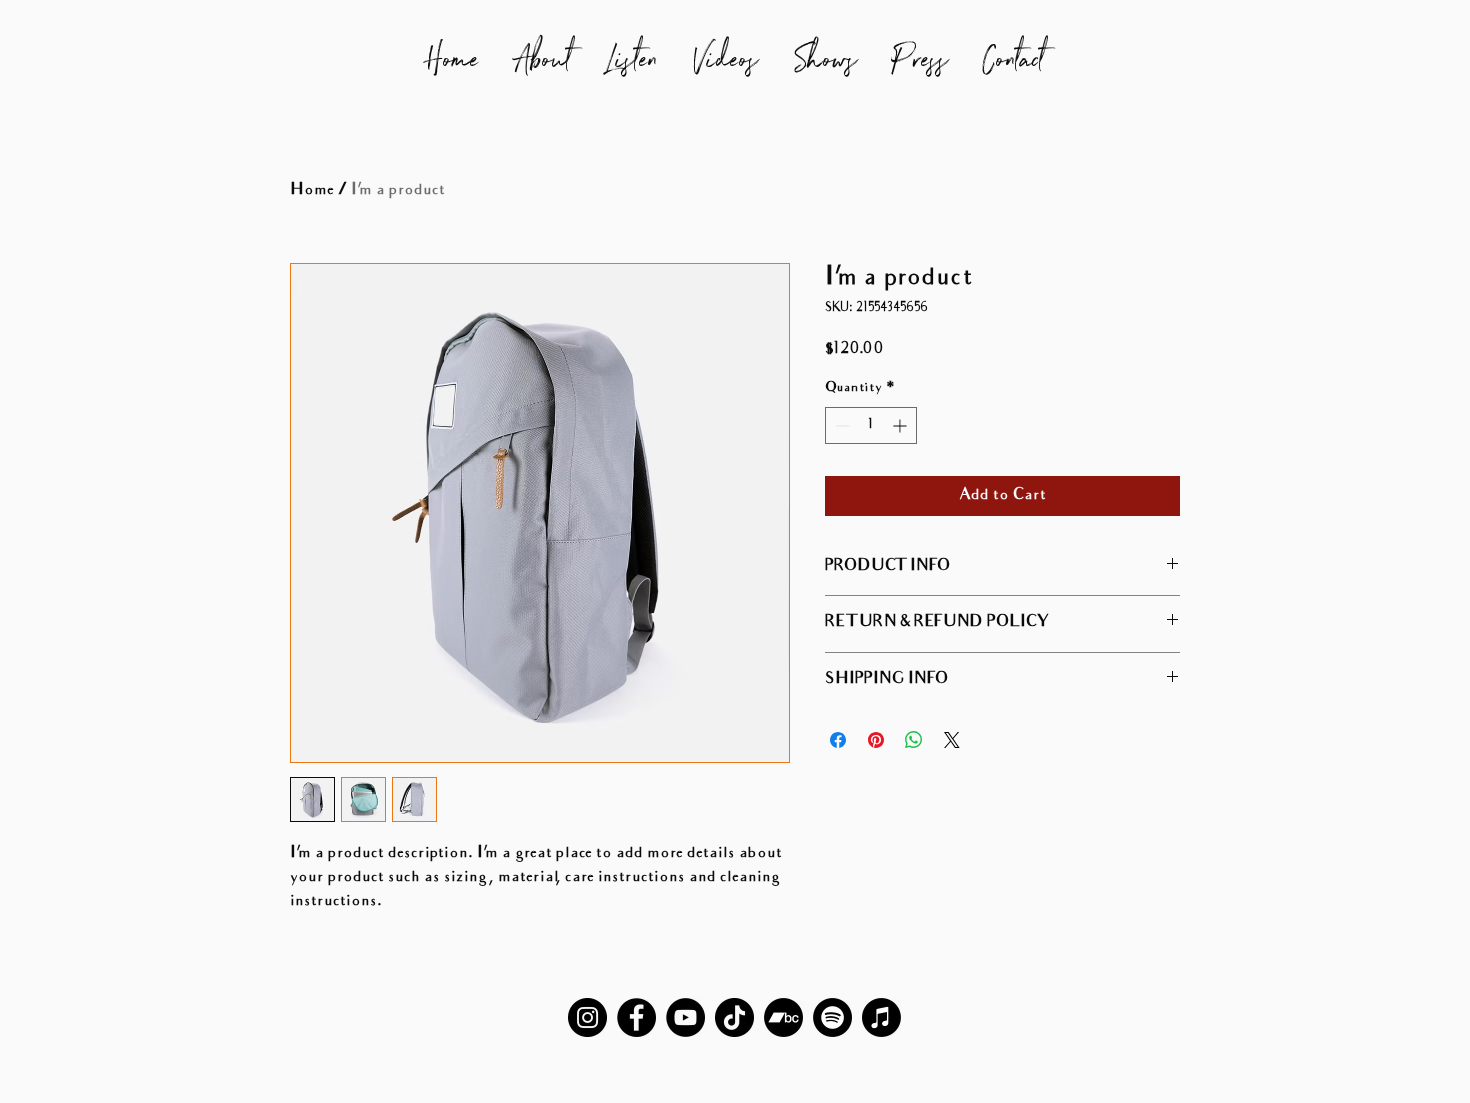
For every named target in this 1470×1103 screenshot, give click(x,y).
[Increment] (901, 425)
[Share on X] (952, 740)
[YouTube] (685, 1017)
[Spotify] (832, 1017)
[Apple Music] (881, 1017)
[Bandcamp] (783, 1017)
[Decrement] (840, 425)
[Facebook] (636, 1017)
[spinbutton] (871, 425)
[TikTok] (734, 1017)
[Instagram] (587, 1017)
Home (312, 190)
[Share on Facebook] (838, 740)
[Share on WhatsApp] (914, 740)
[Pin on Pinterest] (876, 740)
